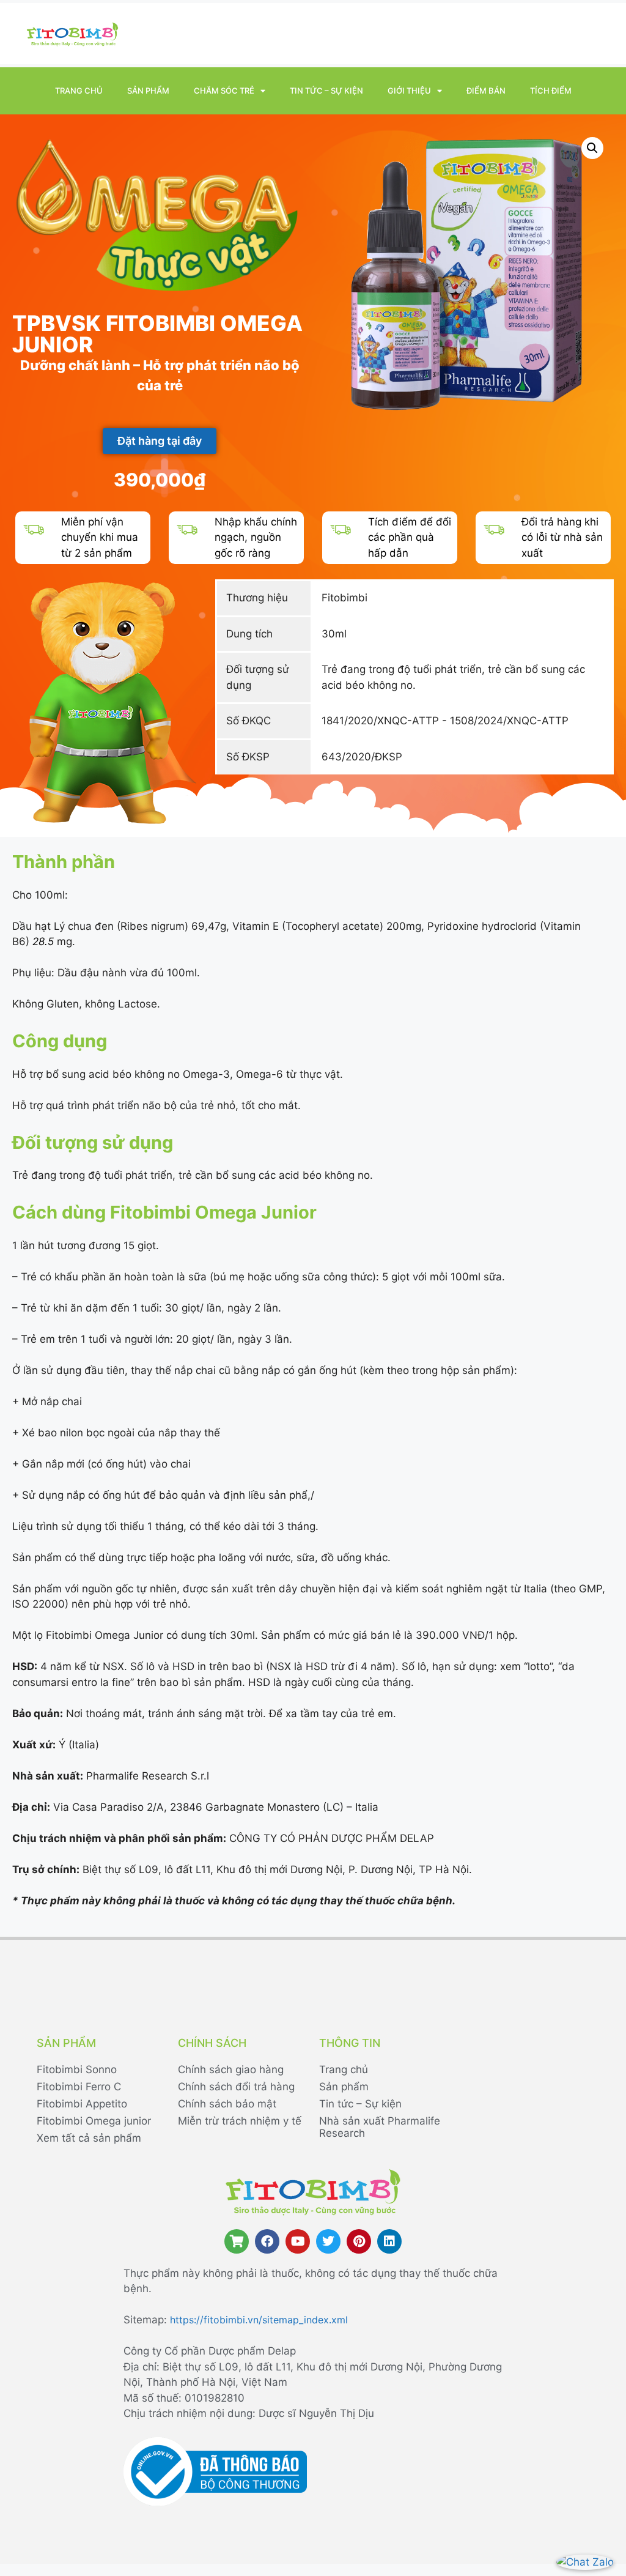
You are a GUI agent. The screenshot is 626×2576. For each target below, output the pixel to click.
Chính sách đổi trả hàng (236, 2087)
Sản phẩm (148, 91)
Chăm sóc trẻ (224, 91)
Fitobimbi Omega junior (94, 2121)
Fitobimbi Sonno (77, 2069)
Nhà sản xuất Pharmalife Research (380, 2127)
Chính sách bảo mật (227, 2104)
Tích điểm (551, 91)
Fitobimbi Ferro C (79, 2087)
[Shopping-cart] (237, 2241)
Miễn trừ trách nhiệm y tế (240, 2121)
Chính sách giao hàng (231, 2069)
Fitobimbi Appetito (82, 2104)
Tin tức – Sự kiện (326, 91)
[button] (592, 148)
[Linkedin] (389, 2241)
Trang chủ (79, 91)
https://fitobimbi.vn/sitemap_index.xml (259, 2320)
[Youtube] (298, 2241)
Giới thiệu (409, 91)
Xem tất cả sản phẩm (89, 2138)
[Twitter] (328, 2241)
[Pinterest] (359, 2241)
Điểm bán (486, 91)
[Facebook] (267, 2241)
